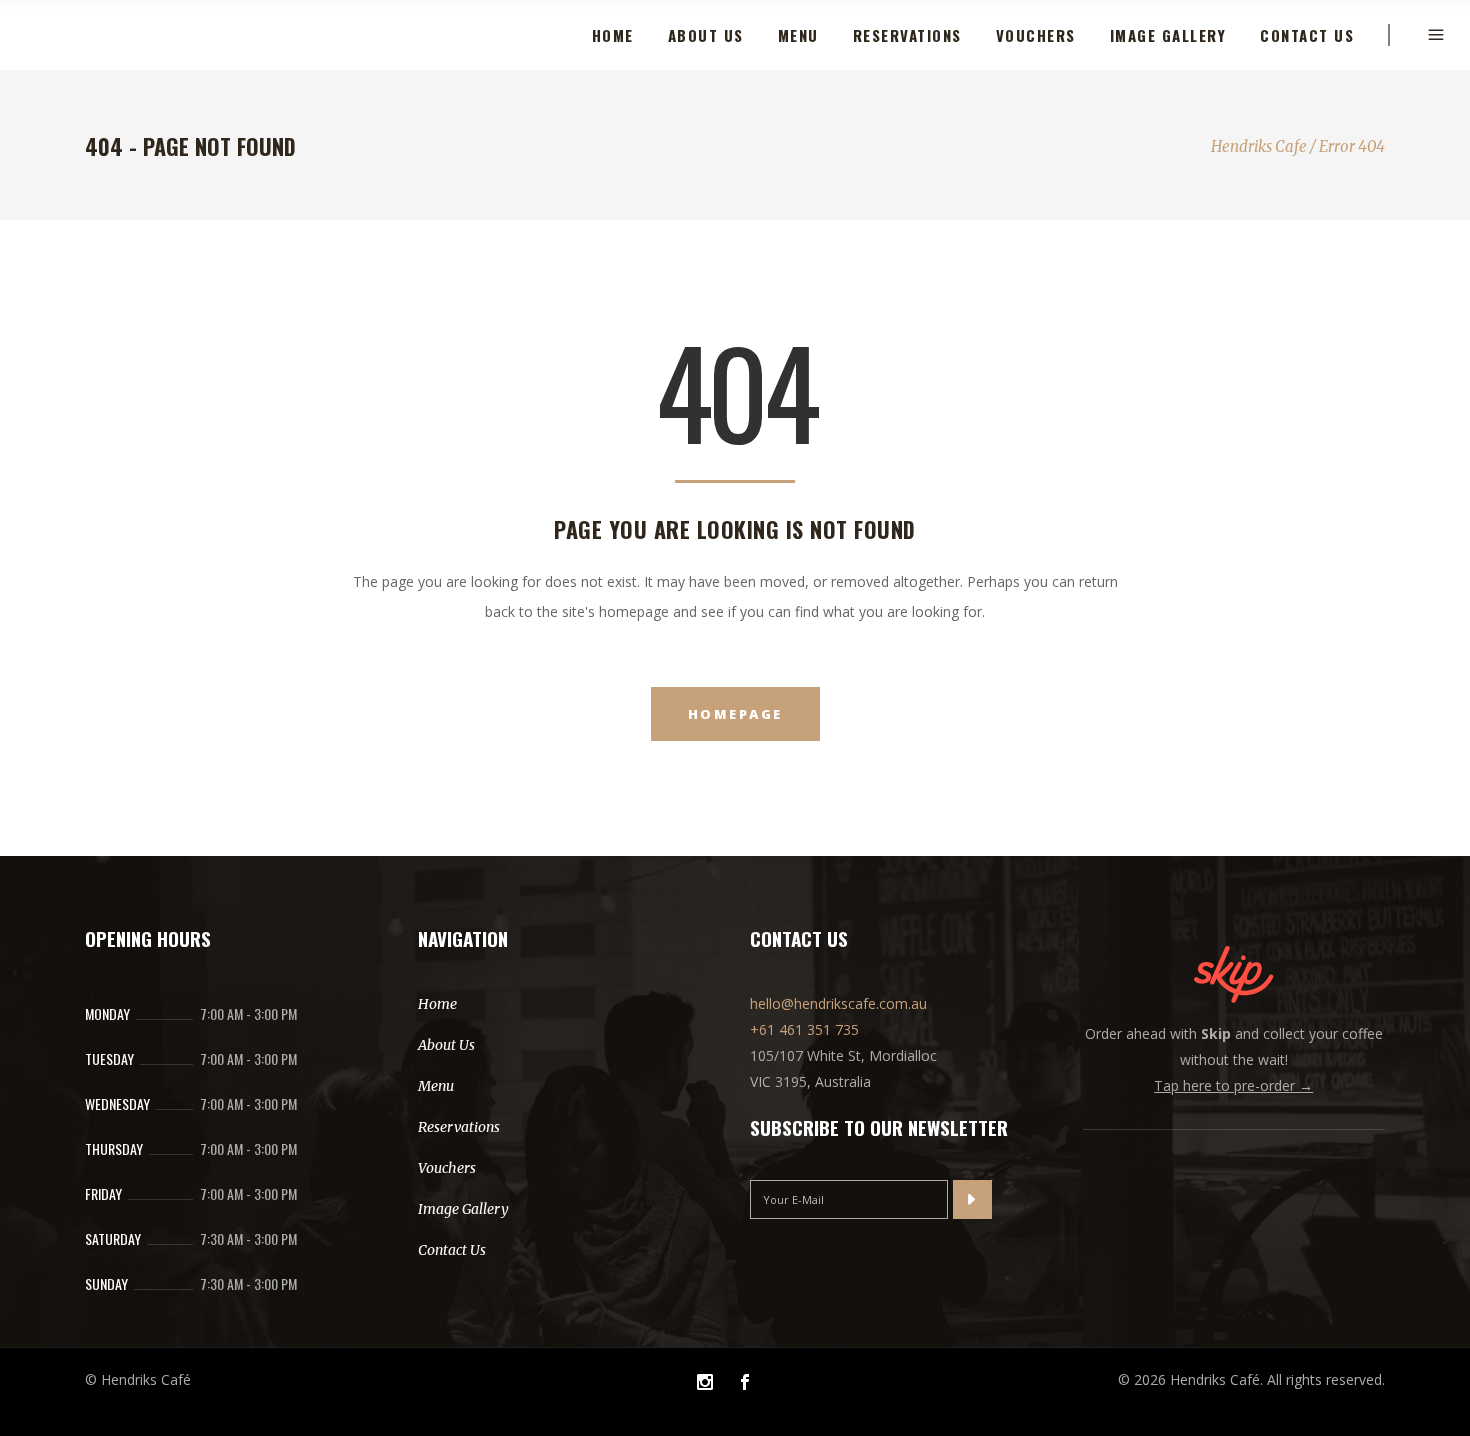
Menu (436, 1086)
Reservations (459, 1127)
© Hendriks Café (138, 1379)
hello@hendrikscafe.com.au (838, 1003)
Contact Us (452, 1250)
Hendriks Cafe (1259, 146)
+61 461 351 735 (804, 1029)
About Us (446, 1045)
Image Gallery (463, 1209)
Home (437, 1004)
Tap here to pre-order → (1233, 1085)
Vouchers (447, 1168)
